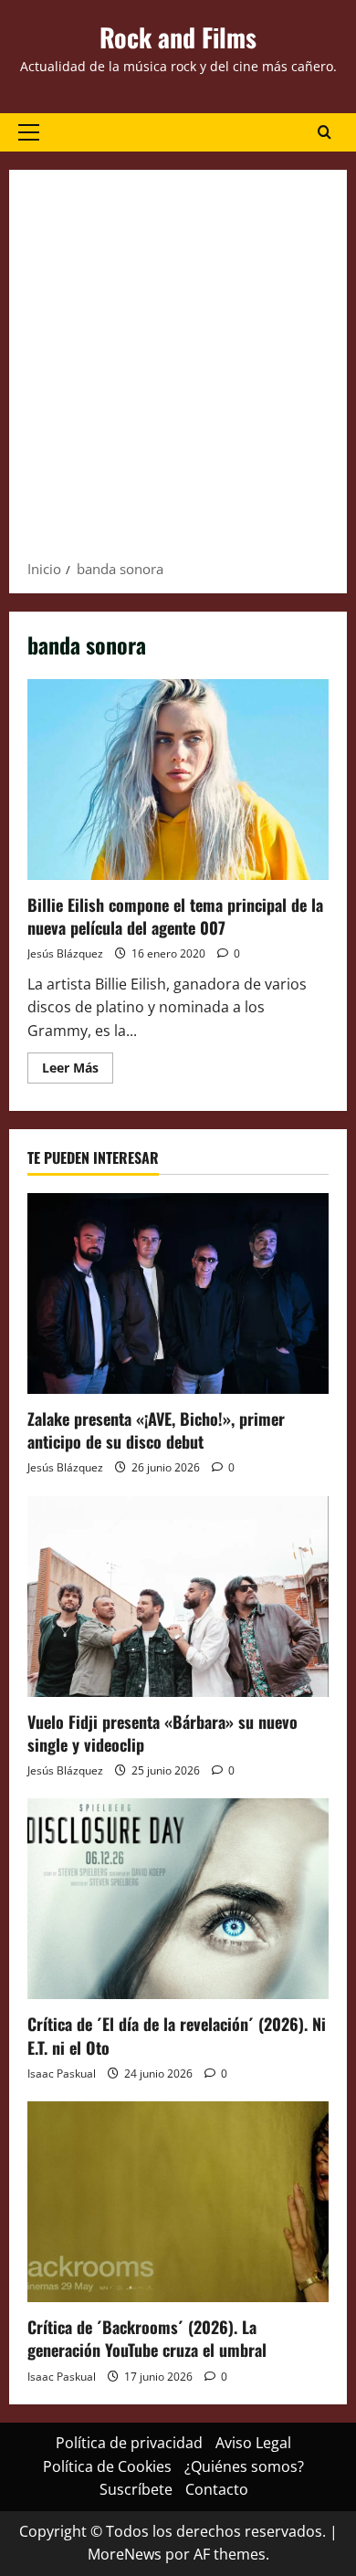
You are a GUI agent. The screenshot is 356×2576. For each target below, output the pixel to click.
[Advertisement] (178, 371)
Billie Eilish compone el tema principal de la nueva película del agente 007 (178, 780)
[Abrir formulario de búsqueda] (325, 132)
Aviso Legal (253, 2443)
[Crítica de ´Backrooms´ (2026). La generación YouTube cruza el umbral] (178, 2202)
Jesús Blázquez (65, 953)
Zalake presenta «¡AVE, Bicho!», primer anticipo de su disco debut (156, 1430)
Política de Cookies (107, 2466)
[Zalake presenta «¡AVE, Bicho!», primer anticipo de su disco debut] (178, 1293)
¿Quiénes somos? (244, 2466)
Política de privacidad (129, 2443)
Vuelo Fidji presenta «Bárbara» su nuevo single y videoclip (162, 1733)
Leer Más (78, 1071)
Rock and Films (178, 37)
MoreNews (125, 2554)
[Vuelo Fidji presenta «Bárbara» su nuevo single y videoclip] (178, 1597)
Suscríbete (136, 2489)
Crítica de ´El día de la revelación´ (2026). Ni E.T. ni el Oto (177, 2035)
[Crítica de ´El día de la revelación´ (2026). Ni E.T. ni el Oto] (178, 1899)
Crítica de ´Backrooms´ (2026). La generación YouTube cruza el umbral (147, 2338)
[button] (29, 132)
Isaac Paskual (62, 2073)
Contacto (217, 2489)
